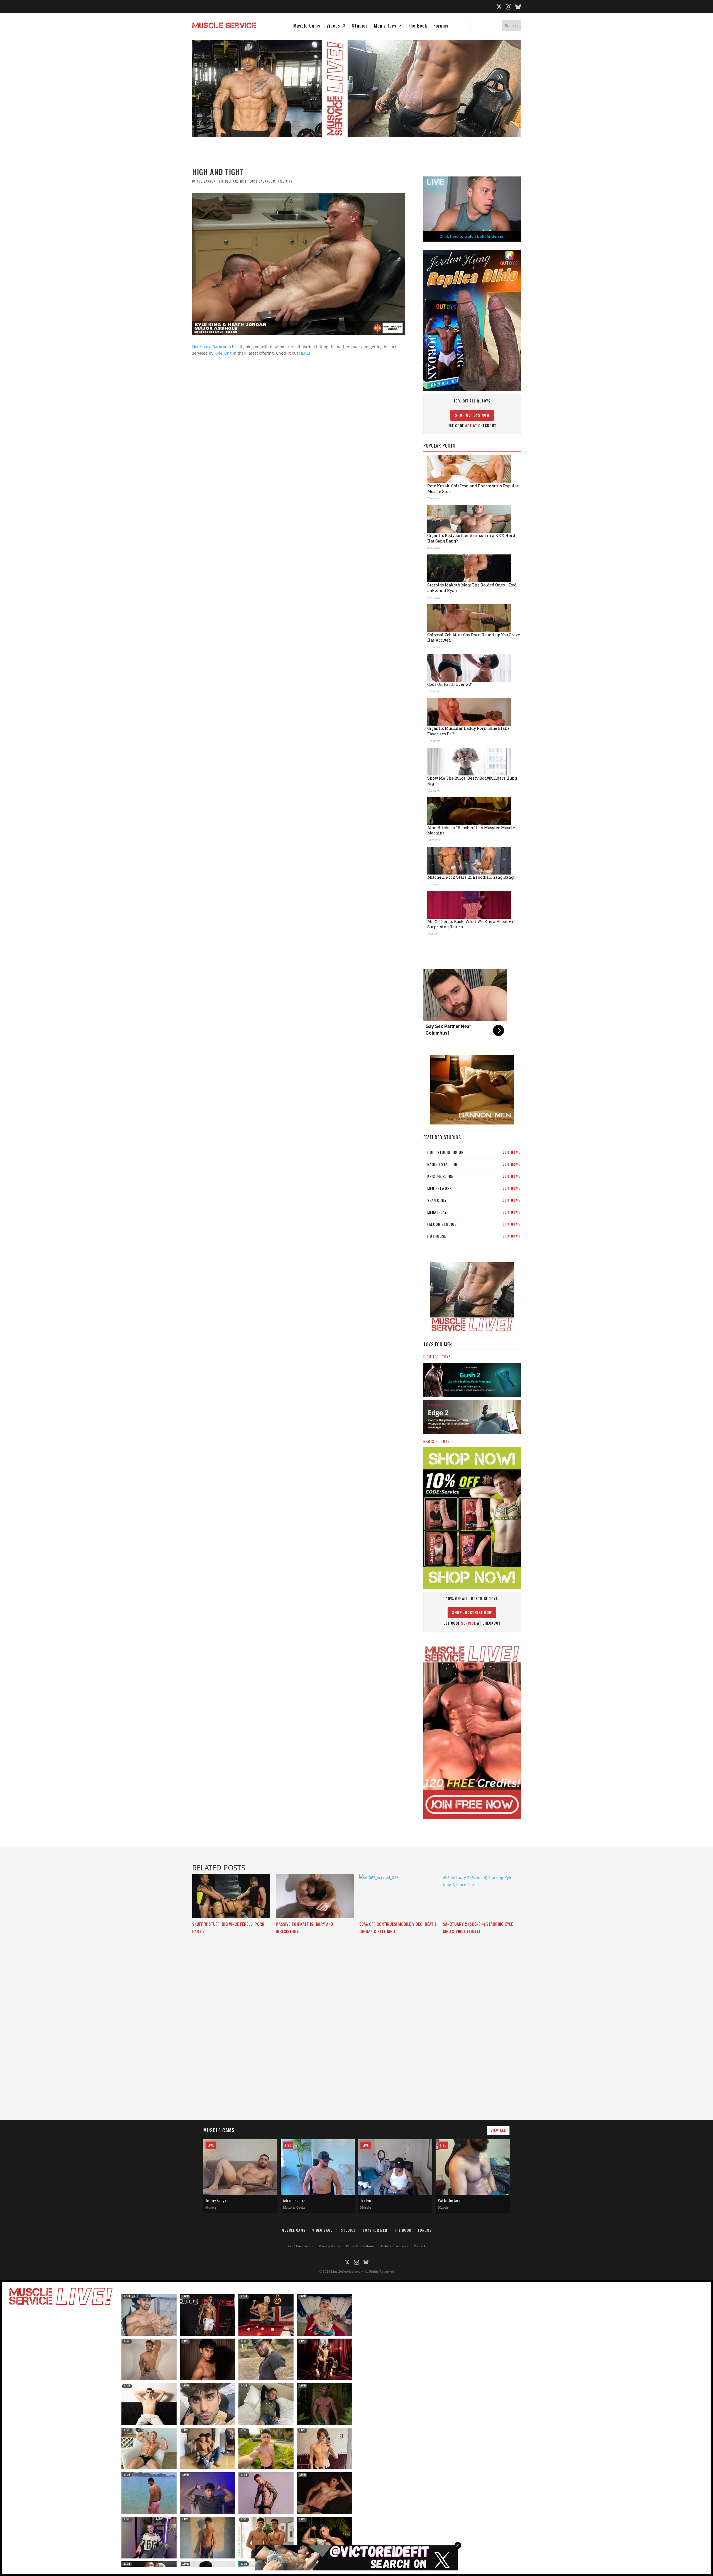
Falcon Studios (474, 1224)
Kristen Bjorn (474, 1176)
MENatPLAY (474, 1212)
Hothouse (474, 1236)
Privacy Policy (329, 2246)
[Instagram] (509, 7)
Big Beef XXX (228, 181)
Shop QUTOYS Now (472, 415)
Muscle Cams (307, 26)
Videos (333, 26)
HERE (304, 353)
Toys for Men (375, 2230)
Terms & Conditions (360, 2246)
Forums (441, 26)
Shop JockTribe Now (472, 1612)
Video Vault (323, 2230)
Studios (360, 26)
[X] (499, 7)
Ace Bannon (206, 181)
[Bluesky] (518, 7)
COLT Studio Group (474, 1152)
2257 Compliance (301, 2246)
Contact (420, 2246)
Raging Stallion (474, 1164)
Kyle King (285, 181)
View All (498, 2130)
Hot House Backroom (258, 181)
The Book (418, 26)
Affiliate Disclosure (394, 2246)
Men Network (474, 1188)
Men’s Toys (385, 26)
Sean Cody (474, 1200)
